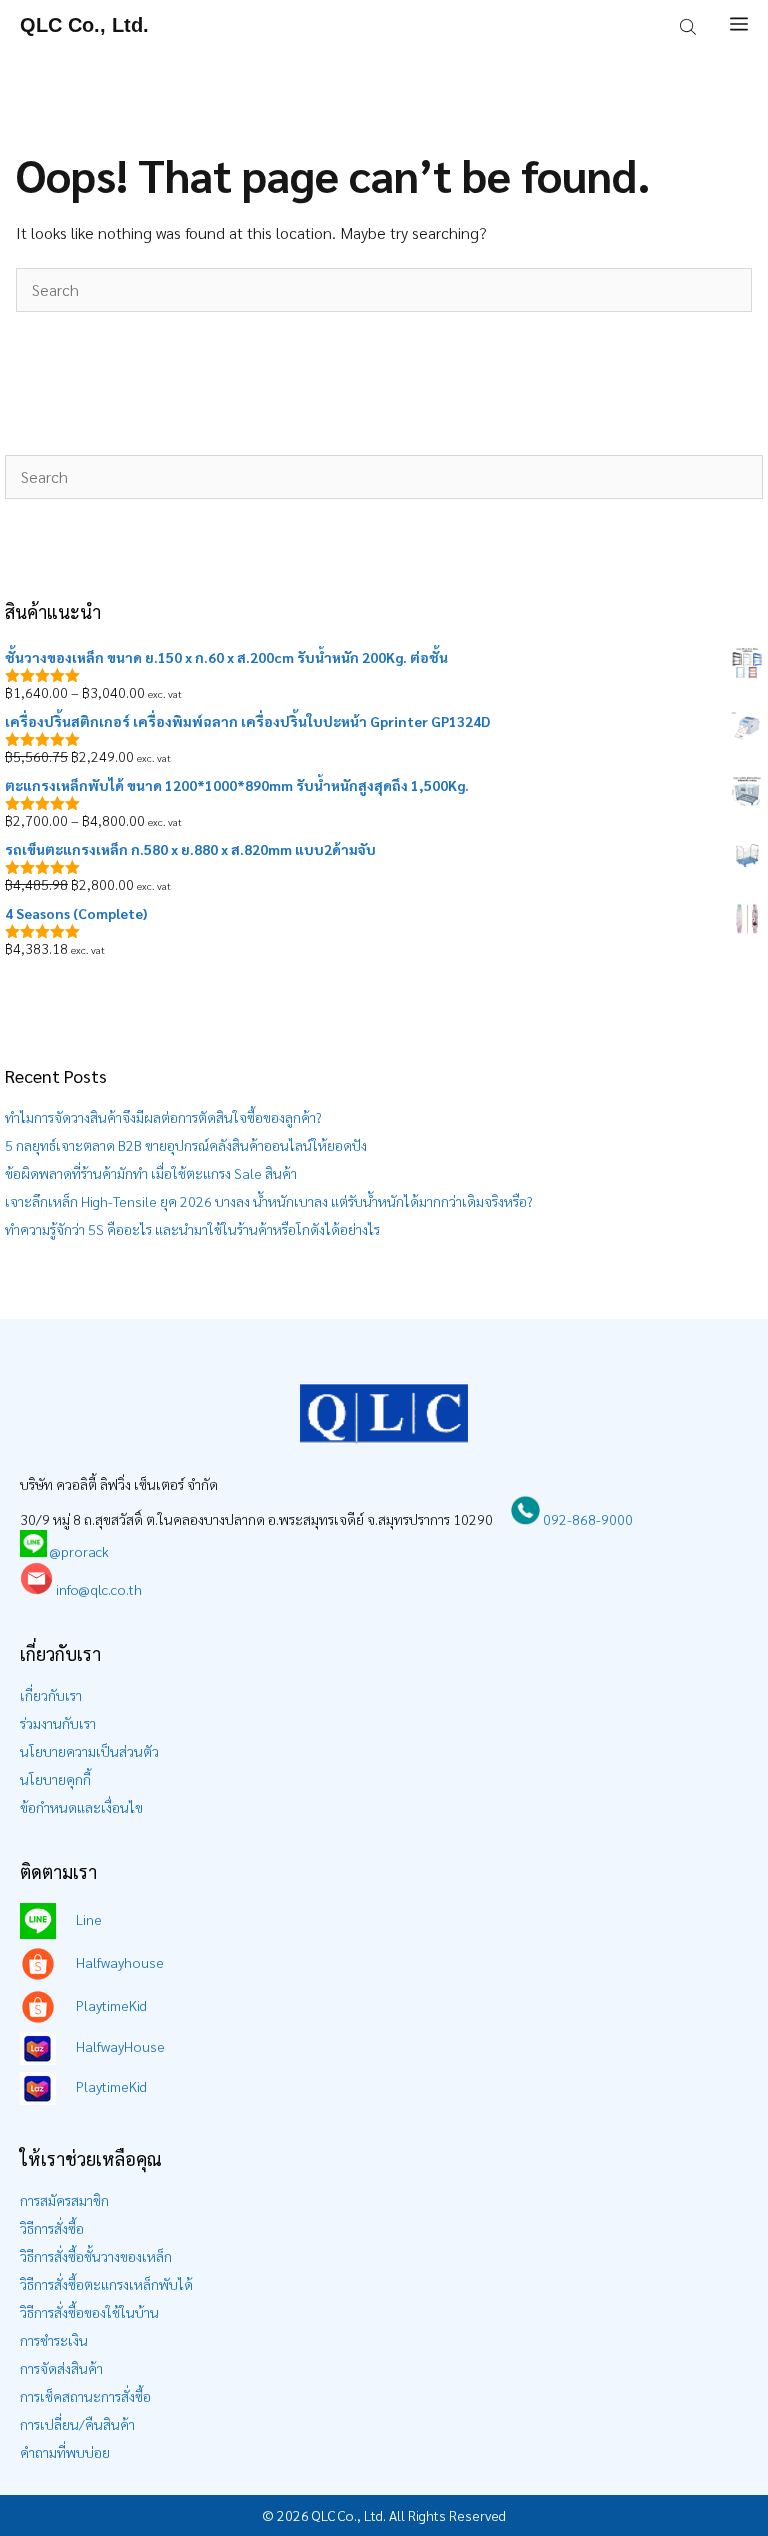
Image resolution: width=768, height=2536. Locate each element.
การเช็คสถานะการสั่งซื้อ (85, 2396)
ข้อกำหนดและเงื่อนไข (81, 1807)
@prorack (79, 1551)
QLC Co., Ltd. (84, 25)
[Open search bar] (690, 25)
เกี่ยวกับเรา (51, 1695)
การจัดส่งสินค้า (61, 2368)
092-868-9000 (586, 1519)
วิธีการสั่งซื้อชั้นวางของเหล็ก (96, 2256)
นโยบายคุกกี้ (55, 1779)
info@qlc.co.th (97, 1589)
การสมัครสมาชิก (64, 2200)
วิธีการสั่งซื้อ (52, 2228)
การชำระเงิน (54, 2340)
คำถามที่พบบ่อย (65, 2452)
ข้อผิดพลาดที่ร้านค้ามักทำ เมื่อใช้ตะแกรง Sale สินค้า (151, 1173)
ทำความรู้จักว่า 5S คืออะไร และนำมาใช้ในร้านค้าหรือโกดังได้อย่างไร (192, 1229)
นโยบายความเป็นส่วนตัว (89, 1751)
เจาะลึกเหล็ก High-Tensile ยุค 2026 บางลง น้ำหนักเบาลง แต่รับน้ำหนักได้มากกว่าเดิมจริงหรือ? (269, 1201)
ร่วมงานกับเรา (58, 1723)
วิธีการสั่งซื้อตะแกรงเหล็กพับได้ (106, 2284)
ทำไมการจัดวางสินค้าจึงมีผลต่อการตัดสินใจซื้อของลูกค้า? (163, 1117)
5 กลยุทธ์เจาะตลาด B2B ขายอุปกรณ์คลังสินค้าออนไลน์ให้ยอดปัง (186, 1145)
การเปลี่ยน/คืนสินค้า (77, 2424)
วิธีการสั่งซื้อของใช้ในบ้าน (89, 2312)
